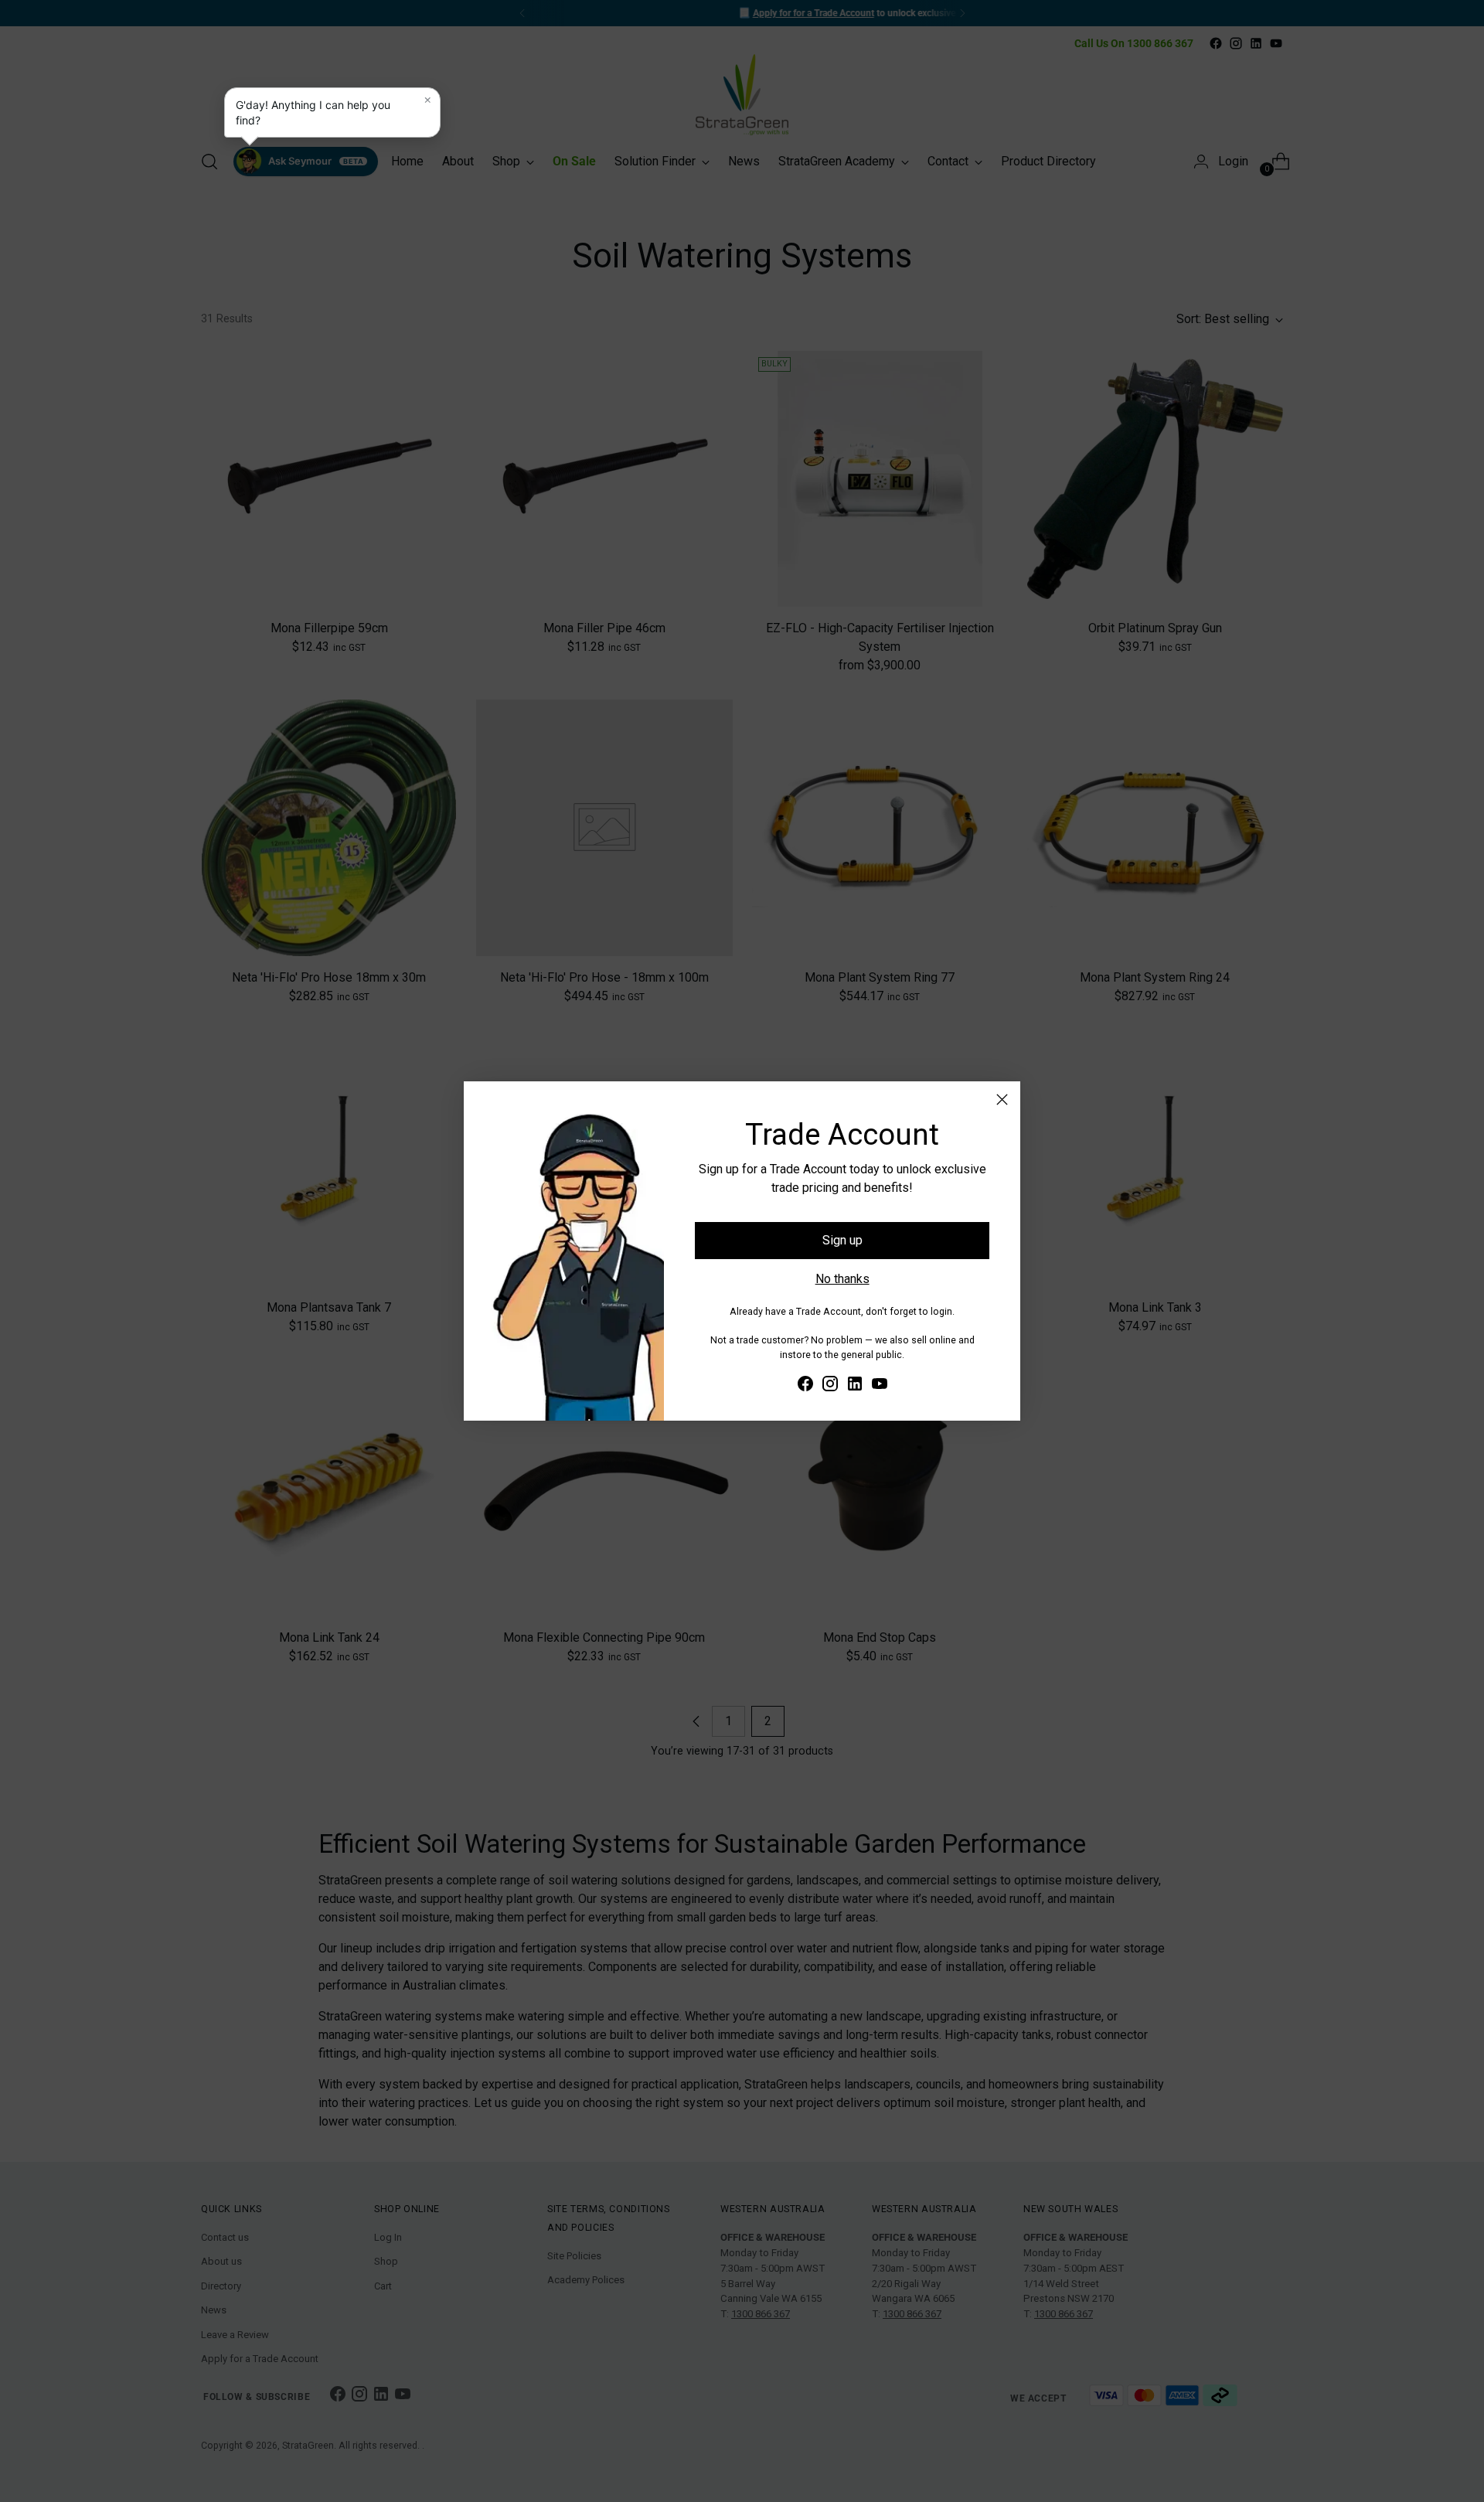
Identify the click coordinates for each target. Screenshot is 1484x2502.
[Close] (1002, 1100)
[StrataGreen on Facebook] (805, 1386)
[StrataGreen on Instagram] (830, 1386)
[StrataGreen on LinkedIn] (855, 1386)
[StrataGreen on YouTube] (880, 1386)
